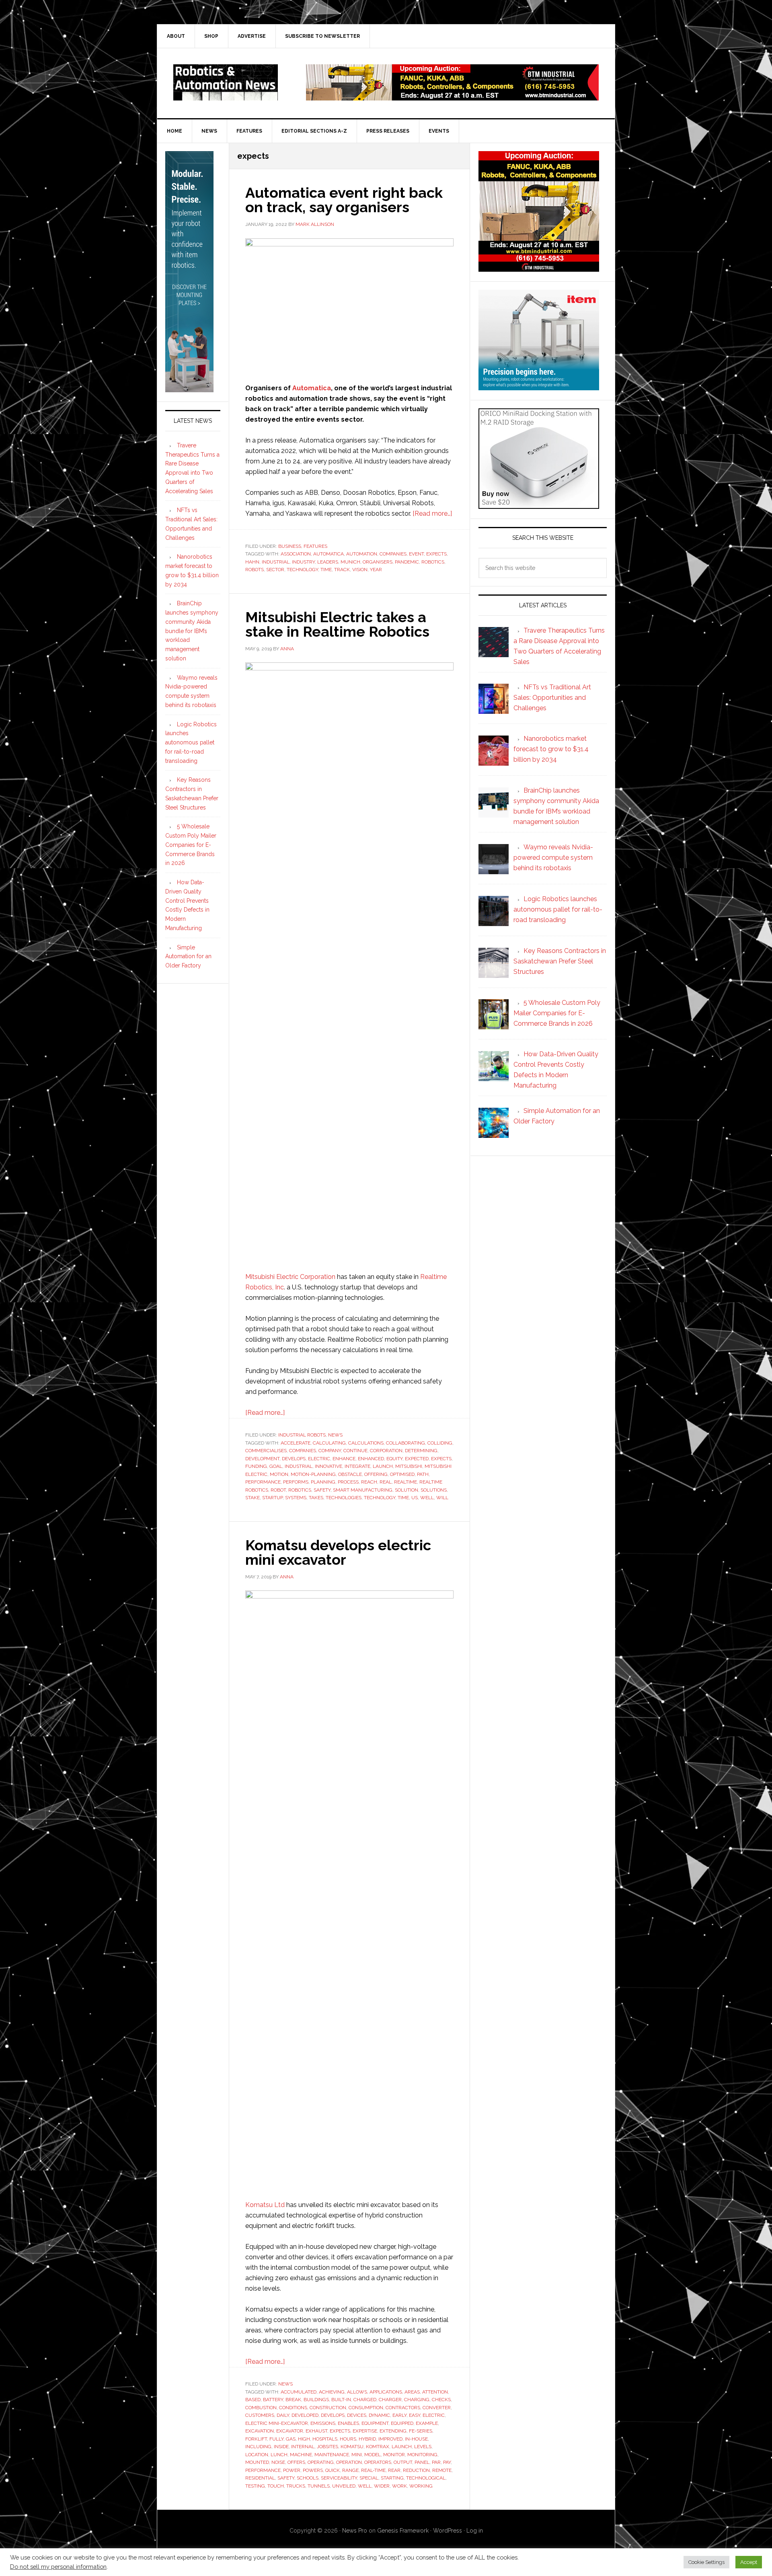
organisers (378, 562)
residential (260, 2478)
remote (442, 2470)
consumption (366, 2408)
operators (378, 2462)
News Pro (355, 2531)
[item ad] (539, 386)
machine (301, 2455)
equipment (375, 2423)
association (296, 554)
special (369, 2478)
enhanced (371, 1459)
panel (422, 2462)
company (330, 1451)
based (253, 2400)
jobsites (327, 2447)
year (376, 570)
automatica (329, 554)
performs (296, 1482)
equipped (402, 2423)
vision (360, 570)
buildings (316, 2400)
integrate (357, 1466)
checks (441, 2400)
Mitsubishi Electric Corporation (290, 1277)
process (348, 1482)
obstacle (350, 1474)
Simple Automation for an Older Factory (188, 957)
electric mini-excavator (277, 2423)
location (257, 2455)
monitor (394, 2455)
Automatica (312, 388)
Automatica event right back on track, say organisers (344, 200)
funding (256, 1466)
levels (423, 2447)
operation (349, 2462)
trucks (296, 2486)
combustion (261, 2408)
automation (362, 554)
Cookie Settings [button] (706, 2562)
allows (357, 2392)
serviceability (339, 2478)
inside (281, 2447)
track (342, 570)
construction (328, 2408)
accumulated (299, 2392)
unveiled (344, 2486)
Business (290, 546)
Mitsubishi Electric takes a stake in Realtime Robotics (337, 624)
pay (447, 2462)
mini (357, 2455)
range (350, 2470)
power (292, 2470)
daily (283, 2415)
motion (279, 1474)
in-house (416, 2439)
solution (407, 1490)
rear (394, 2470)
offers (296, 2462)
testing (255, 2486)
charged (365, 2400)
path (423, 1474)
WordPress (448, 2531)
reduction (416, 2470)
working (421, 2486)
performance (263, 1482)
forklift (256, 2439)
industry (303, 562)
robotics (433, 562)
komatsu (352, 2447)
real (386, 1482)
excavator (290, 2431)
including (258, 2447)
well (427, 1498)
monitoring (422, 2455)
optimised (402, 1474)
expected (417, 1459)
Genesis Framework (403, 2531)
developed (305, 2415)
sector (275, 570)
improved (390, 2439)
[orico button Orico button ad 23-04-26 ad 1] (539, 505)
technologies (344, 1498)
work (399, 2486)
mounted (257, 2462)
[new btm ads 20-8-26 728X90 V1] (452, 97)
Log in (475, 2531)
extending (393, 2431)
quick (333, 2470)
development (262, 1459)
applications (386, 2392)
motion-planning (313, 1474)
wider (382, 2486)
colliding (440, 1443)
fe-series (421, 2431)
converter (437, 2408)
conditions (293, 2408)
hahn (252, 562)
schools (308, 2478)
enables (348, 2423)
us (415, 1498)
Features (315, 546)
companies (393, 554)
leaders (328, 562)
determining (421, 1451)
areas (412, 2392)
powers (313, 2470)
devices (357, 2415)
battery (273, 2400)
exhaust (316, 2431)
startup (272, 1498)
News (335, 1435)
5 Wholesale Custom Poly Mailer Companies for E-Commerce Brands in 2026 (191, 845)
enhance (344, 1459)
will (442, 1498)
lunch (279, 2455)
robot (278, 1490)
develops (294, 1459)
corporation (386, 1451)
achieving (332, 2392)
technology (302, 570)
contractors (403, 2408)
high (304, 2439)
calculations (366, 1443)
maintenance (332, 2455)
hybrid (367, 2439)
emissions (323, 2423)
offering (376, 1474)
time (326, 570)
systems (296, 1498)
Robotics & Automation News (226, 82)
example (427, 2423)
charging (417, 2400)
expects (436, 554)
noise (278, 2462)
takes (316, 1498)
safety (322, 1490)
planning (323, 1482)
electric (319, 1459)
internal (303, 2447)
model (373, 2455)
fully (276, 2439)
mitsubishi (409, 1466)
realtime (406, 1482)
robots (255, 570)
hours (348, 2439)
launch (383, 1466)
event (416, 554)
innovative (329, 1466)
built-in (341, 2400)
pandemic (407, 562)
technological (426, 2478)
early (399, 2415)
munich (350, 562)
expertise (365, 2431)
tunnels (319, 2486)
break (293, 2400)
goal (276, 1466)
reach (369, 1482)
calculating (329, 1443)
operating (321, 2462)
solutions (434, 1490)
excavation (260, 2431)
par (436, 2462)
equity (394, 1459)
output (403, 2462)
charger (390, 2400)
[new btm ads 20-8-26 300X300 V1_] (539, 268)
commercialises (266, 1451)
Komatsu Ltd (265, 2205)
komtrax (378, 2447)
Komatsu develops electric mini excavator (338, 1552)
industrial (276, 562)
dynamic (379, 2415)
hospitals (325, 2439)
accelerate (296, 1443)
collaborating (406, 1443)
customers (260, 2415)
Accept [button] (749, 2562)
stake (253, 1498)
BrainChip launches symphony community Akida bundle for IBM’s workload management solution (192, 631)
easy (415, 2415)
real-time (373, 2470)
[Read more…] (432, 513)
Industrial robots (302, 1435)
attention (435, 2392)
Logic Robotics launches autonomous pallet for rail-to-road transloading (191, 743)
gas (291, 2439)
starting (392, 2478)
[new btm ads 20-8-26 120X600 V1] (189, 389)
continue (355, 1451)
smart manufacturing (363, 1490)
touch (276, 2486)
